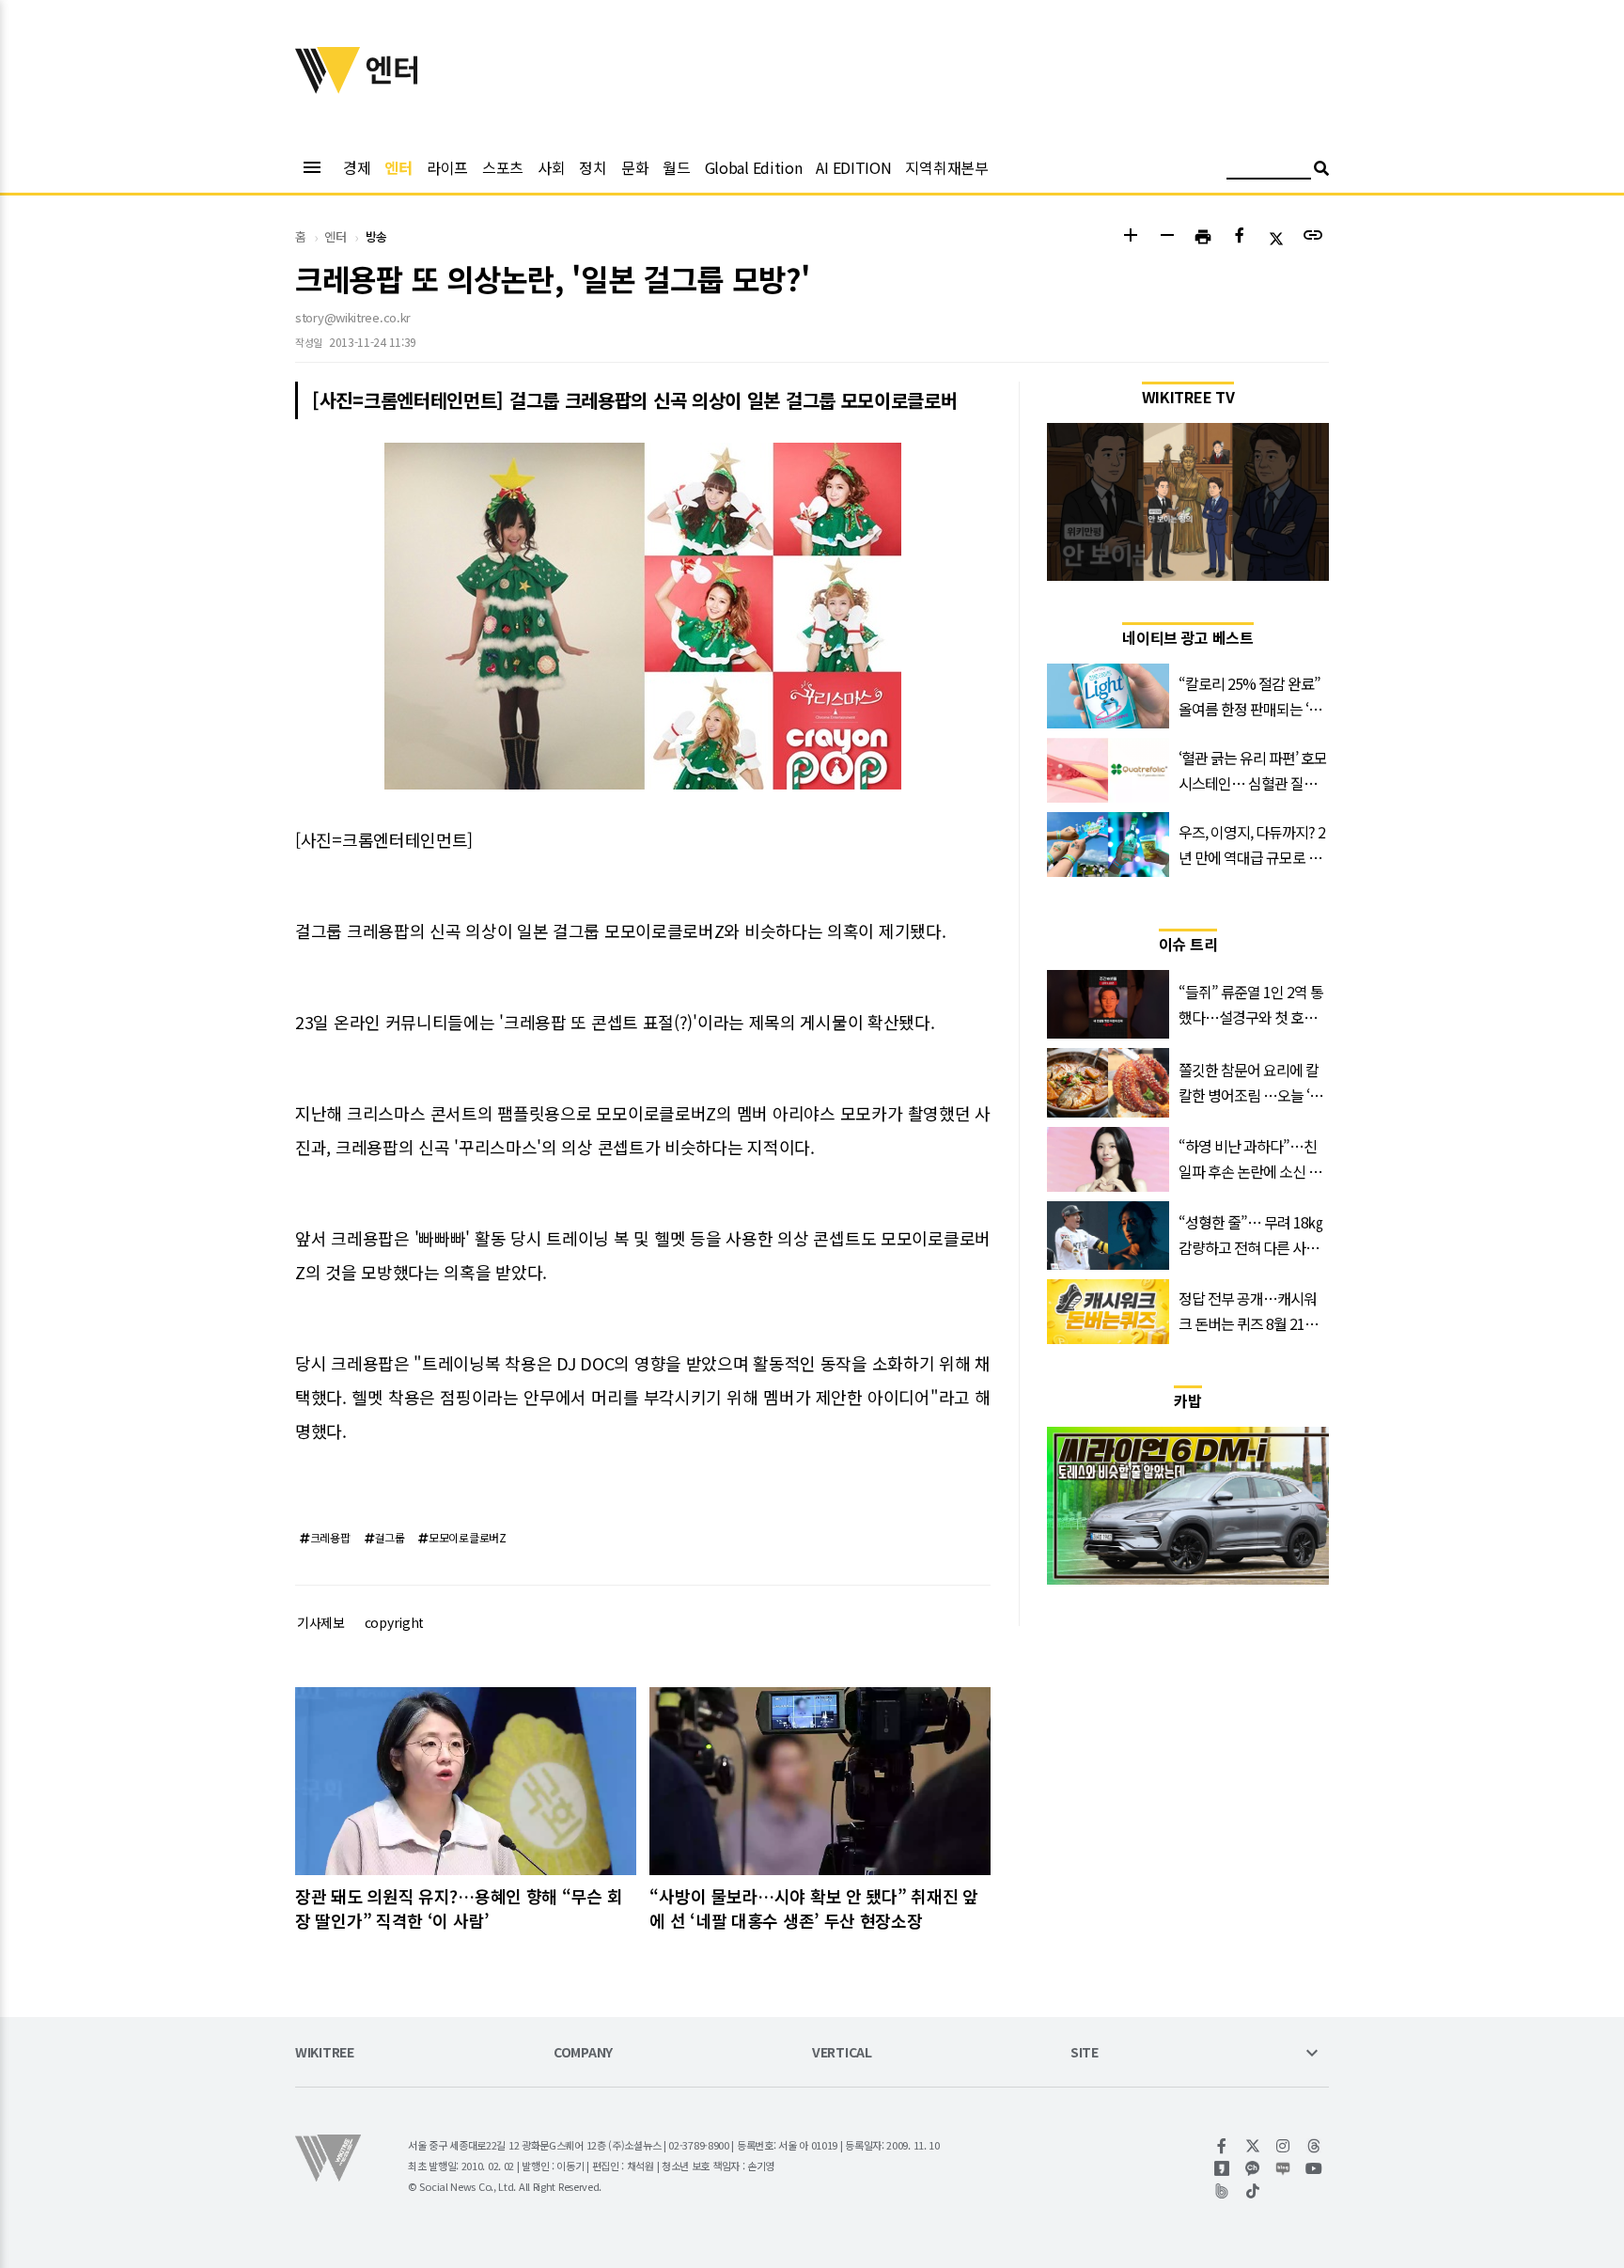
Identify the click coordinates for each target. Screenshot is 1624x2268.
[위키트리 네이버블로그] (1283, 2168)
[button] (1130, 237)
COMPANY (583, 2053)
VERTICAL (842, 2053)
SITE (1085, 2053)
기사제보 (321, 1622)
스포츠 (503, 167)
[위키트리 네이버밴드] (1222, 2191)
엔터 (398, 167)
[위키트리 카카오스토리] (1222, 2168)
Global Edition (754, 167)
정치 (593, 167)
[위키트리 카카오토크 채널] (1253, 2168)
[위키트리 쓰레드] (1314, 2146)
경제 (357, 167)
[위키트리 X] (1253, 2146)
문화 (635, 167)
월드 (676, 167)
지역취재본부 (946, 167)
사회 (551, 167)
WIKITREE (325, 2053)
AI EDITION (853, 167)
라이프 (447, 167)
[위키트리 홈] (328, 87)
